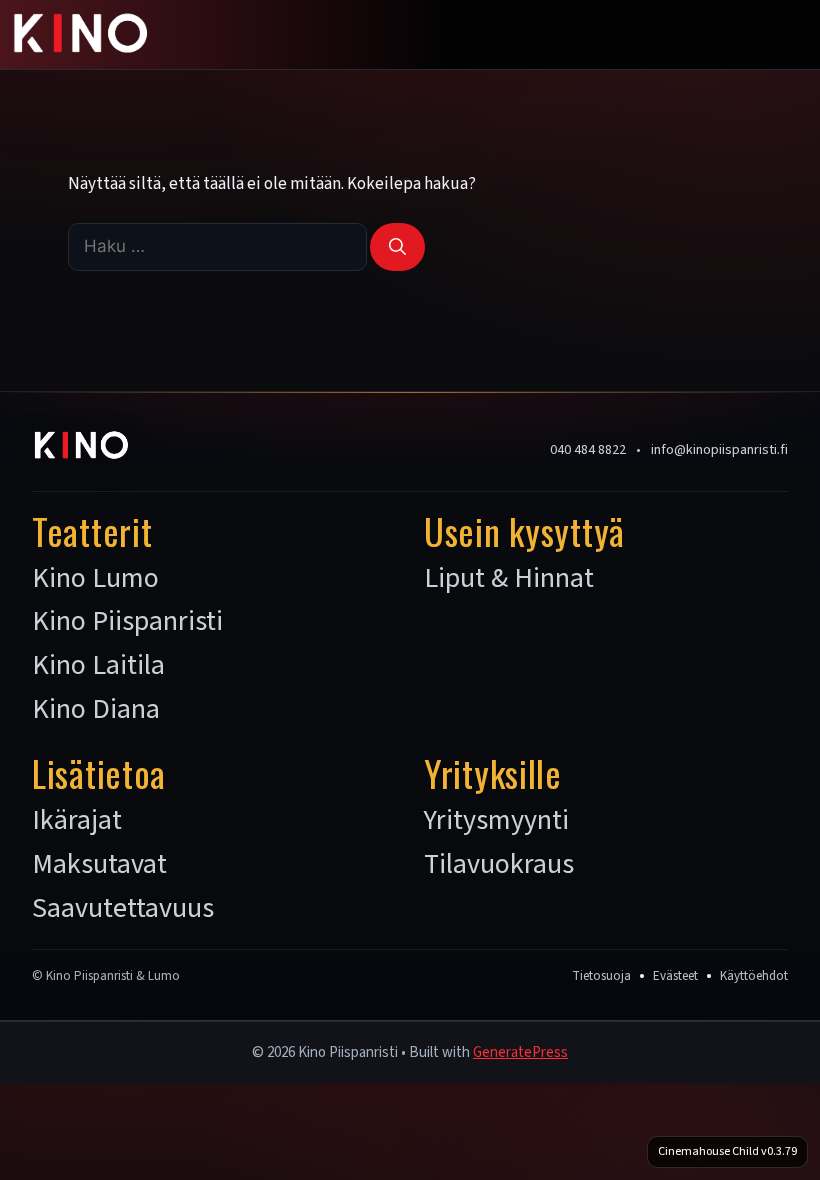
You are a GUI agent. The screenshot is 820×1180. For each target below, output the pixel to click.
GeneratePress (520, 1052)
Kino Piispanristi (127, 622)
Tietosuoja (601, 976)
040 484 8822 (588, 450)
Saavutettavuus (123, 909)
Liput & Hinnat (509, 579)
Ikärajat (77, 821)
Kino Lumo (95, 579)
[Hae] (397, 247)
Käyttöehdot (754, 976)
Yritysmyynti (496, 821)
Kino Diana (96, 710)
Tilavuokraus (499, 865)
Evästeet (675, 976)
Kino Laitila (98, 666)
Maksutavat (99, 865)
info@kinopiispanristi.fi (719, 450)
